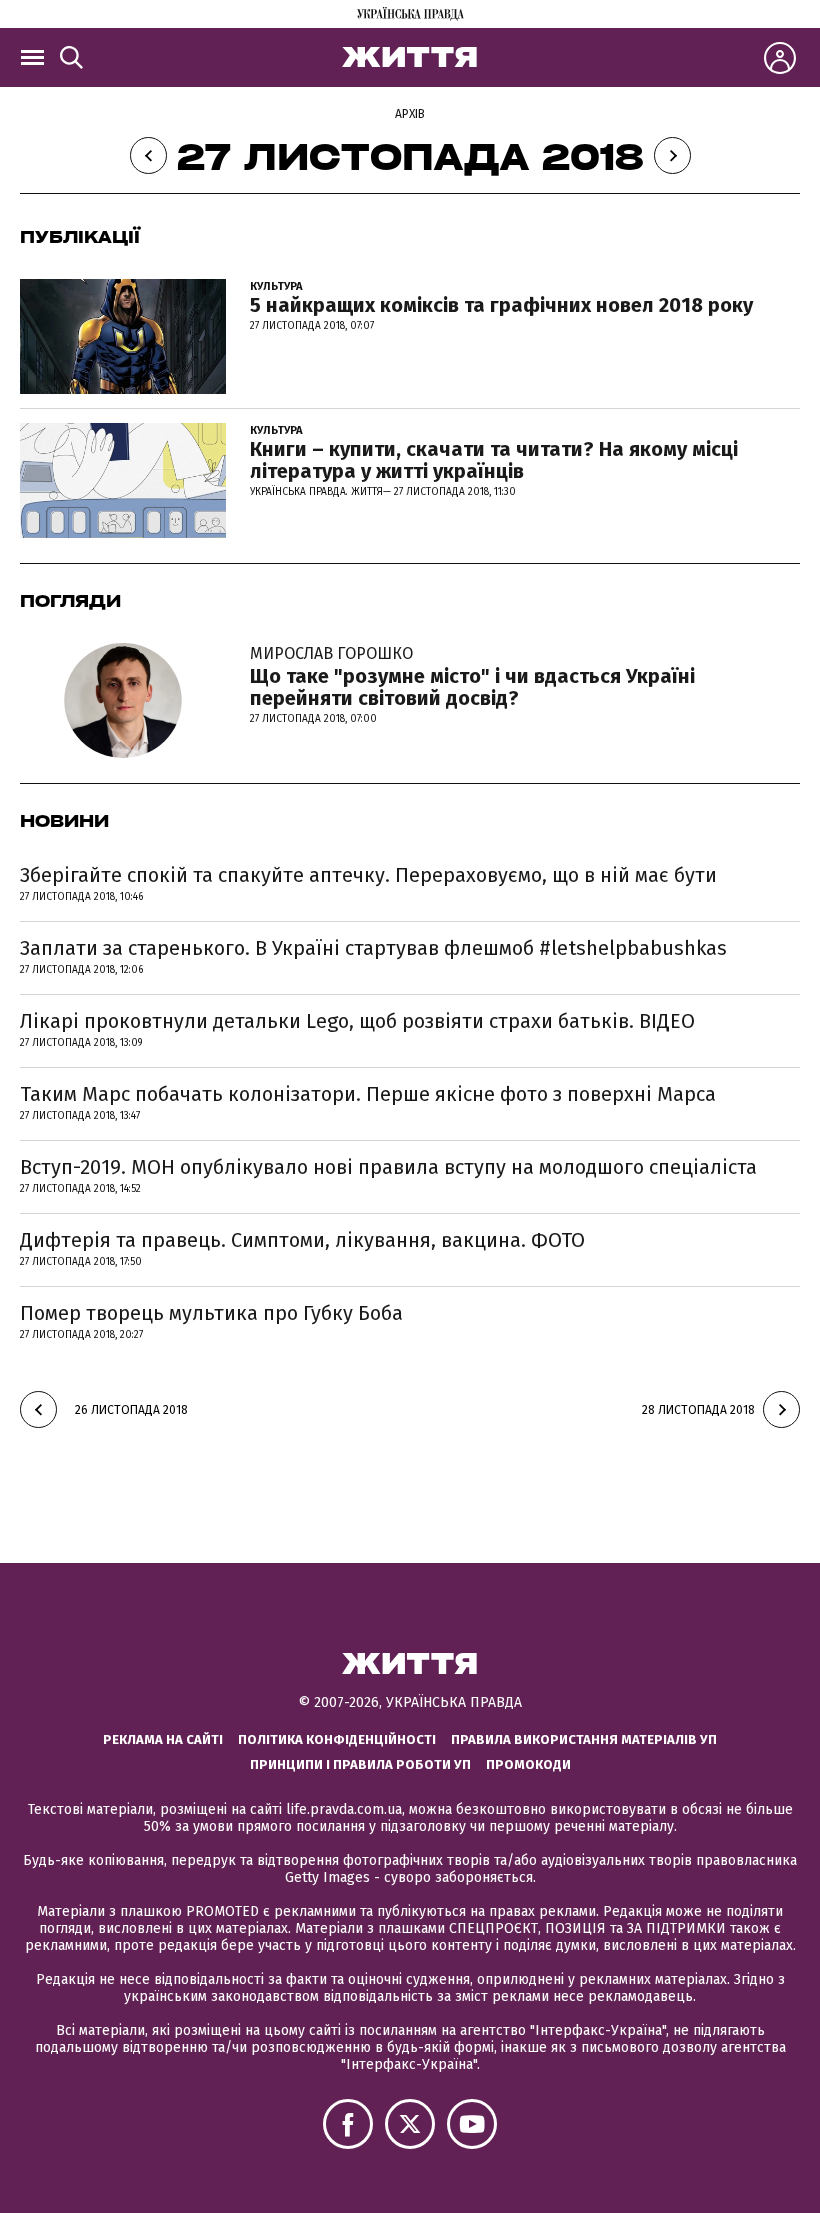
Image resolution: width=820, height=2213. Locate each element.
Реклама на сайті (163, 1739)
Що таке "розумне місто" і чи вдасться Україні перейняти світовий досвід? (472, 677)
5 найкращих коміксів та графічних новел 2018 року (501, 305)
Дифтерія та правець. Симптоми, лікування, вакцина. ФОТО (302, 1240)
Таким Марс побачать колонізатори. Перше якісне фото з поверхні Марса (368, 1094)
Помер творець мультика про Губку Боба (211, 1313)
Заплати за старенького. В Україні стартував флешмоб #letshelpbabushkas (373, 948)
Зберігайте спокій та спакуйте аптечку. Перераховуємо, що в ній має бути (368, 875)
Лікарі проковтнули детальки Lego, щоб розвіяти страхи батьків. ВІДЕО (357, 1021)
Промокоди (528, 1764)
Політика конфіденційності (337, 1739)
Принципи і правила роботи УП (360, 1764)
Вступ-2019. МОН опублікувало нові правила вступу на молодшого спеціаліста (388, 1167)
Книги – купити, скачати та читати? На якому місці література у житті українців (494, 460)
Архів (410, 114)
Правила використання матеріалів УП (584, 1739)
